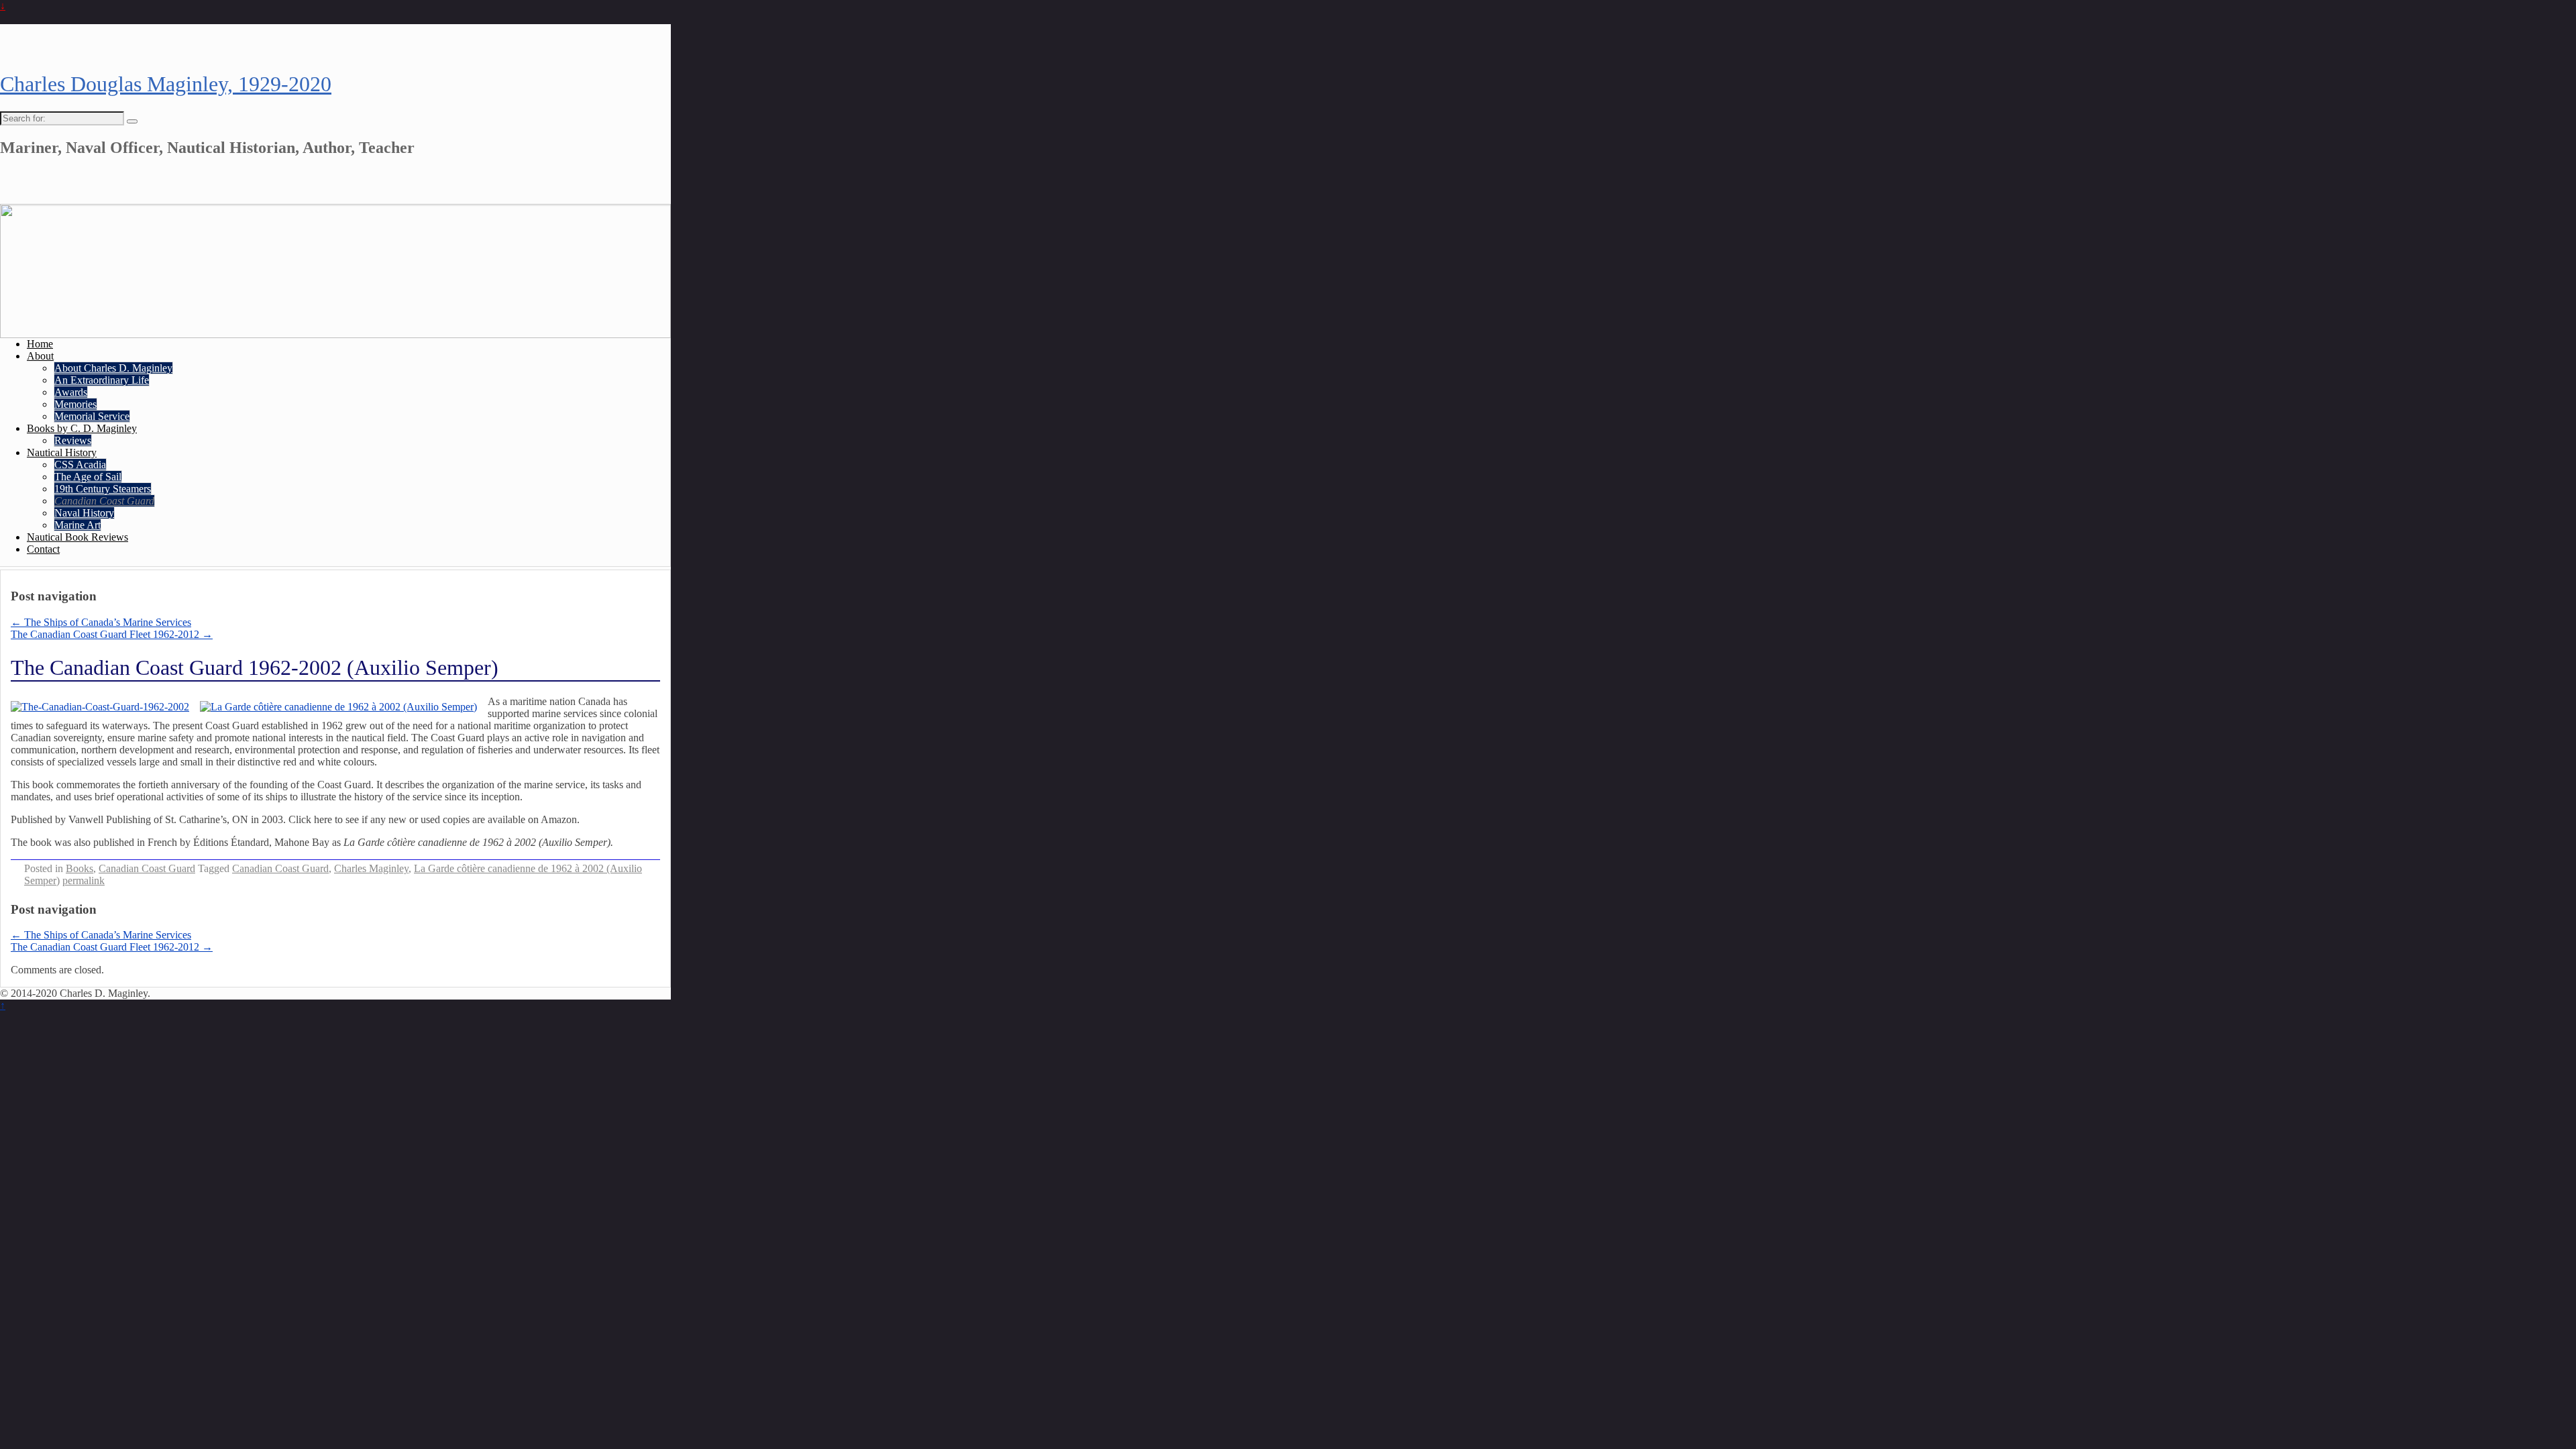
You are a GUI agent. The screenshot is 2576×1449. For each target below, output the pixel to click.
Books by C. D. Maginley (82, 428)
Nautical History (62, 452)
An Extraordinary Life (102, 380)
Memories (75, 404)
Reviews (73, 440)
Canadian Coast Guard (104, 501)
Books (79, 868)
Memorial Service (92, 416)
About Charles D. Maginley (113, 368)
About (40, 356)
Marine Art (77, 525)
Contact (43, 549)
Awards (71, 392)
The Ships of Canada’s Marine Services (101, 622)
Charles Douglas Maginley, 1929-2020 (166, 84)
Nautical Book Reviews (77, 537)
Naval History (84, 513)
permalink (84, 880)
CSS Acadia (80, 465)
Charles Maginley (371, 868)
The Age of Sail (88, 477)
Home (40, 344)
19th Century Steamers (103, 489)
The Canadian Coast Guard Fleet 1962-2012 (112, 634)
